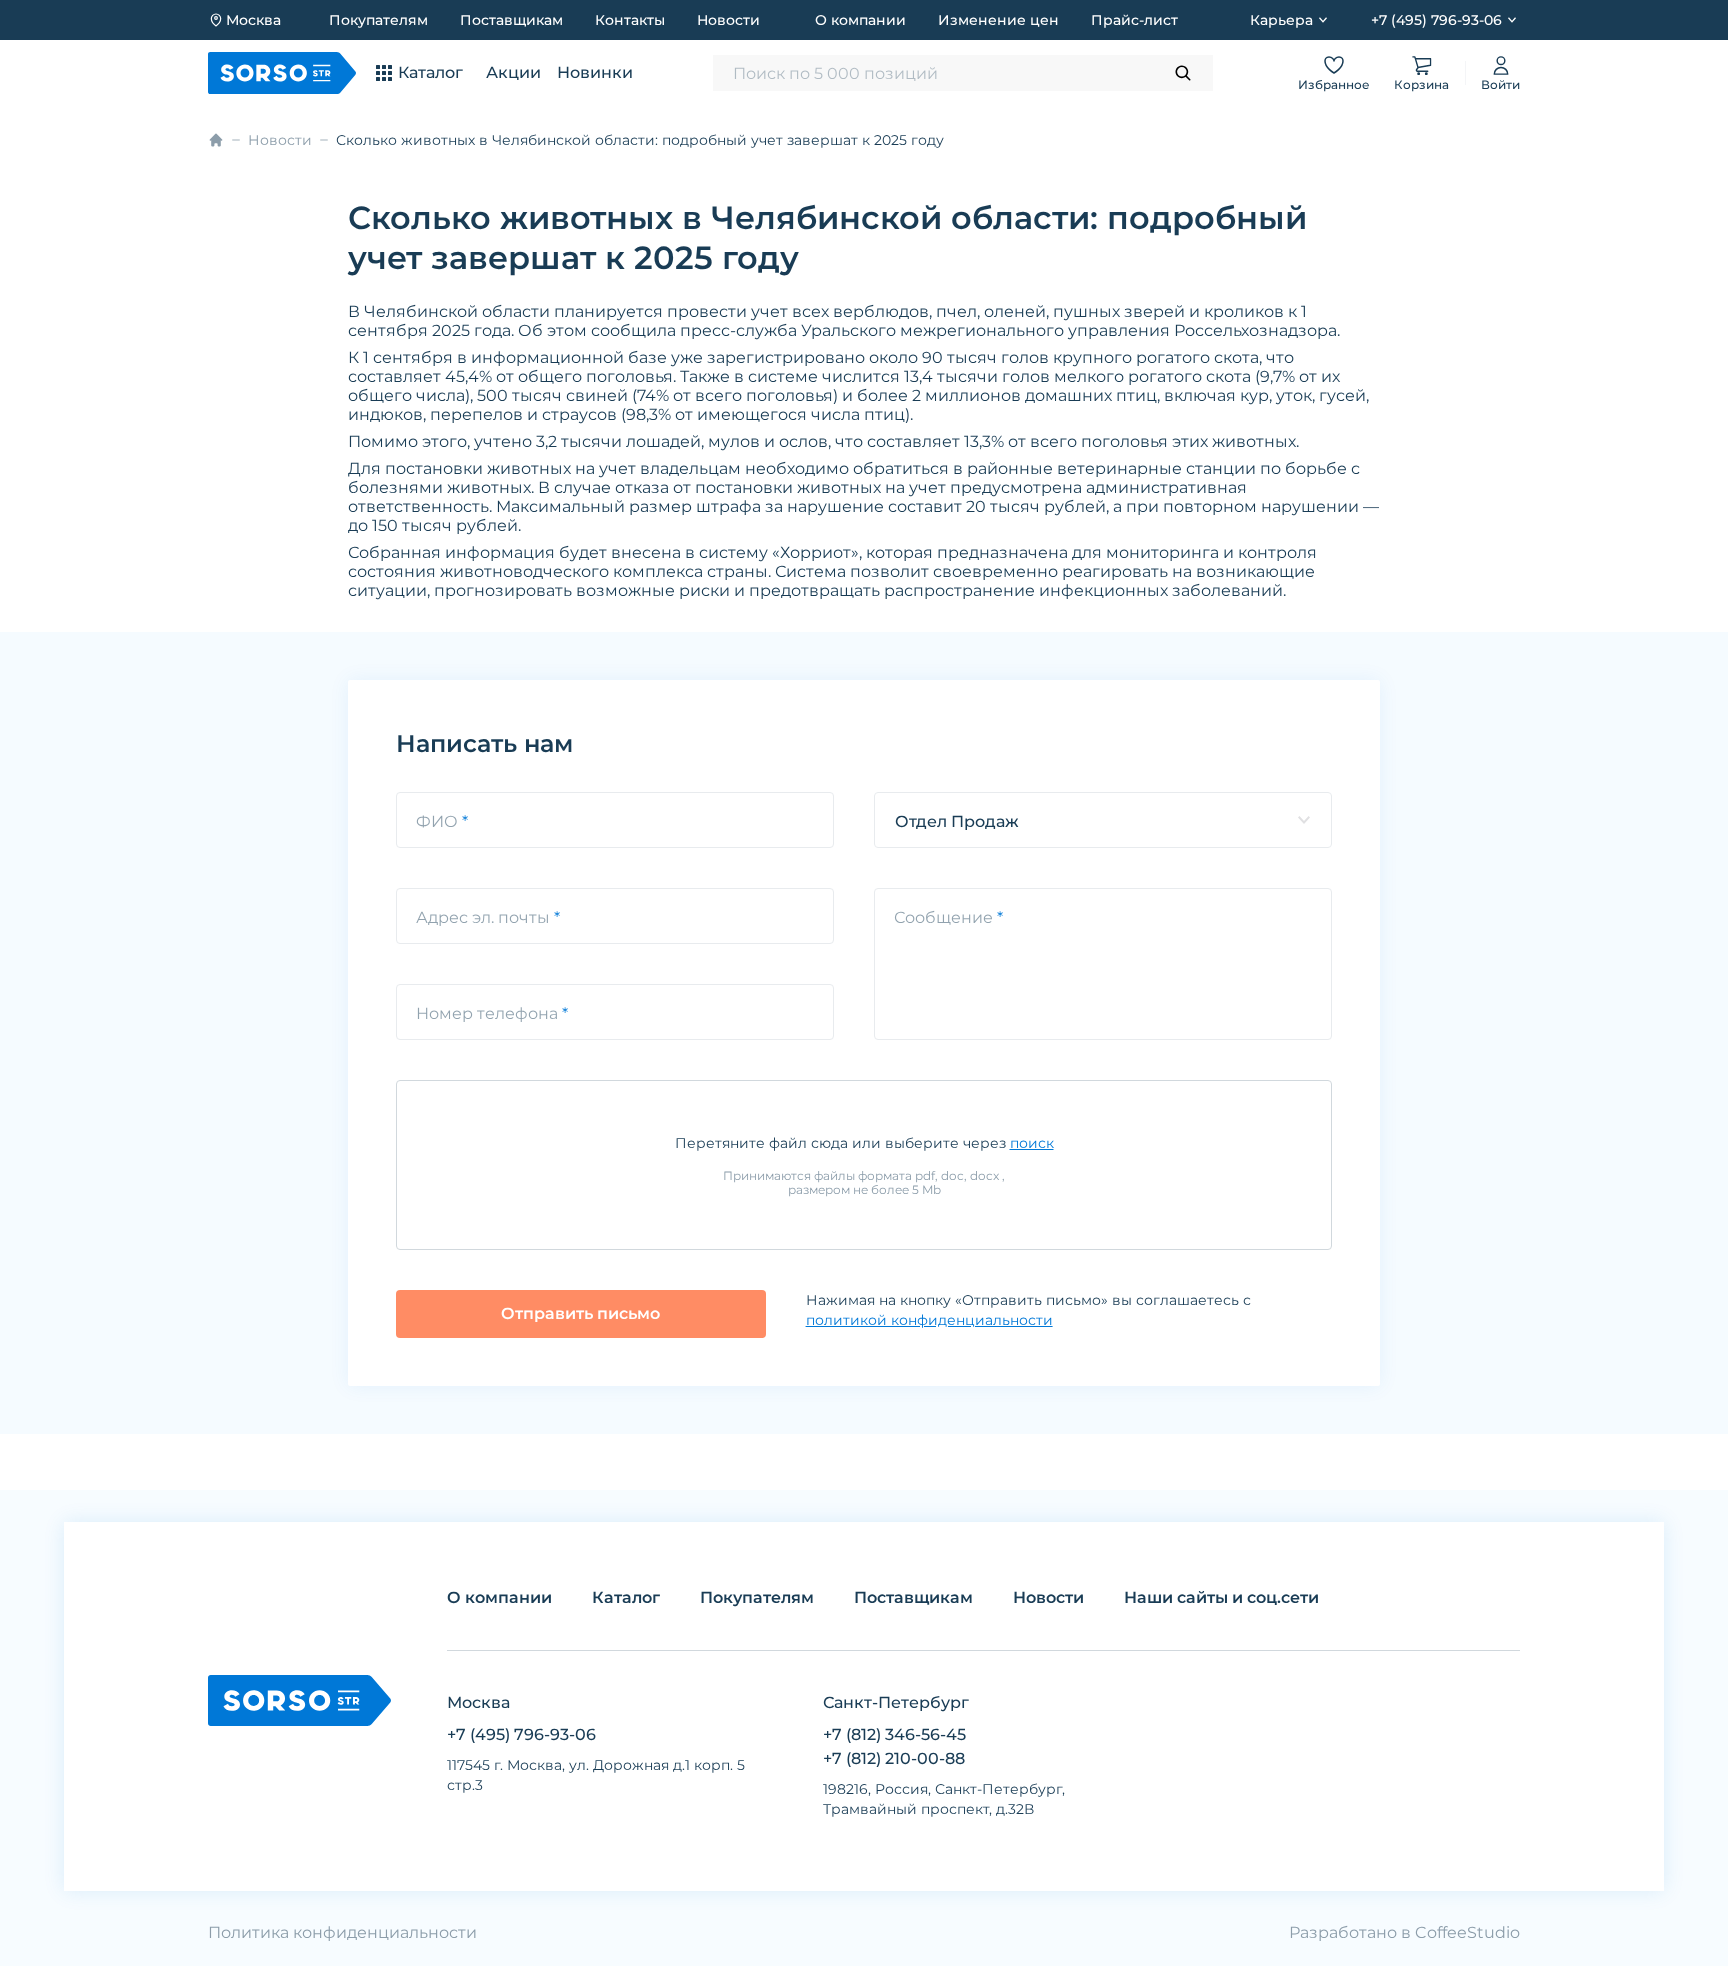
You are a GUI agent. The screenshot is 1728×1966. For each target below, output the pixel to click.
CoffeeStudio (1467, 1932)
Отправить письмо (580, 1313)
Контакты (630, 20)
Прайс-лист (1134, 20)
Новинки (595, 72)
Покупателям (378, 20)
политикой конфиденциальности (929, 1320)
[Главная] (216, 140)
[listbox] (1103, 820)
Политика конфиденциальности (342, 1932)
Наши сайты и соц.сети (1221, 1597)
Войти (1500, 84)
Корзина (1421, 84)
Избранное (1334, 84)
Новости (728, 20)
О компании (860, 20)
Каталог (626, 1597)
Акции (513, 72)
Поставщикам (511, 20)
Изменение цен (998, 20)
